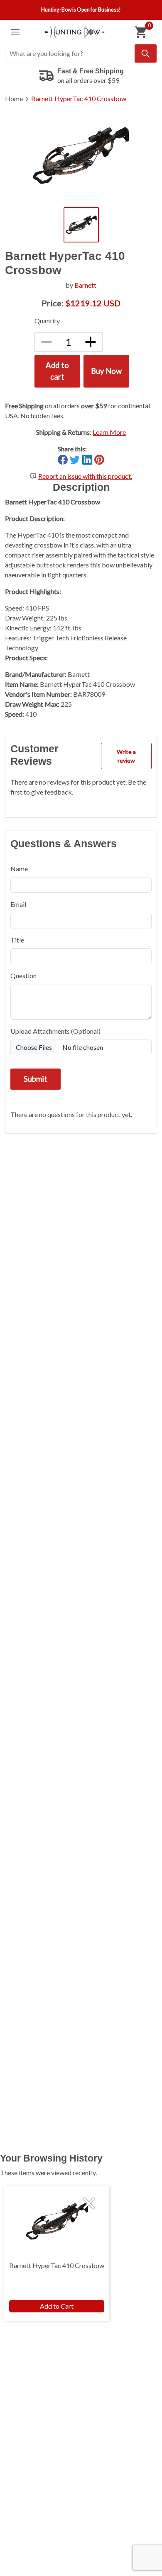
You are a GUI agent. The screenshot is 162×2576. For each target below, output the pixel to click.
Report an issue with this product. (85, 476)
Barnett (85, 285)
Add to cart (57, 371)
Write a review (126, 756)
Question (23, 975)
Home (14, 98)
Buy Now (106, 371)
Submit (36, 1079)
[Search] (146, 53)
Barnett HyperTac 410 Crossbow (79, 98)
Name (19, 869)
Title (17, 940)
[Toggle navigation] (15, 32)
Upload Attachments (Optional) (55, 1031)
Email (18, 904)
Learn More (109, 432)
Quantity (47, 321)
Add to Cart (57, 2306)
